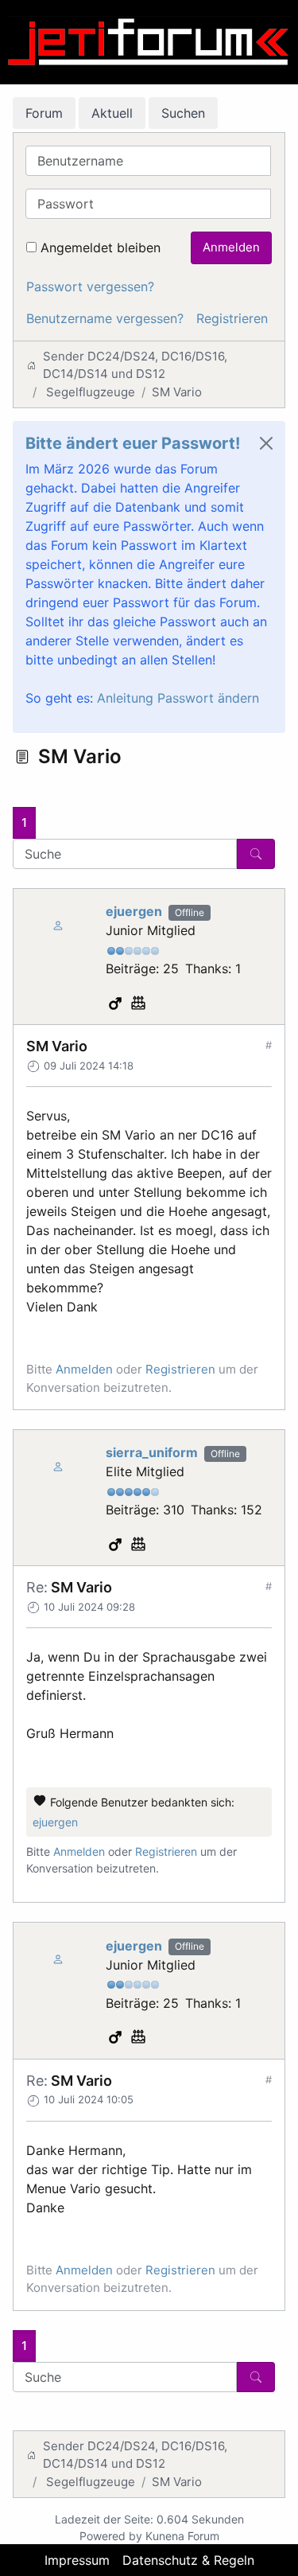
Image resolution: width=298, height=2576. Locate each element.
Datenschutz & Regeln (188, 2560)
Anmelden (231, 247)
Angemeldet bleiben (101, 247)
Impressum (77, 2560)
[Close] (266, 443)
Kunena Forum (182, 2536)
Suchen (183, 113)
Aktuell (112, 113)
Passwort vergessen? (90, 286)
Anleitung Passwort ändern (178, 698)
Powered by (111, 2536)
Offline (190, 912)
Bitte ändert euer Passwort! (133, 443)
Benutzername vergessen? (105, 318)
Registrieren (232, 318)
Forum (44, 113)
